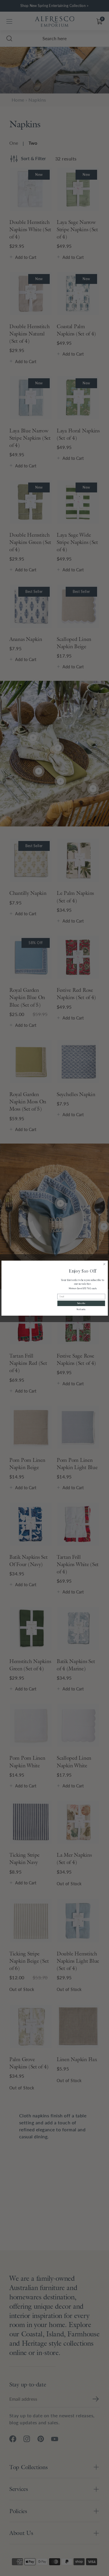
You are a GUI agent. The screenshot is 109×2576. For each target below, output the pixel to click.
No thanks (81, 1309)
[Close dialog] (104, 1264)
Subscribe (81, 1303)
